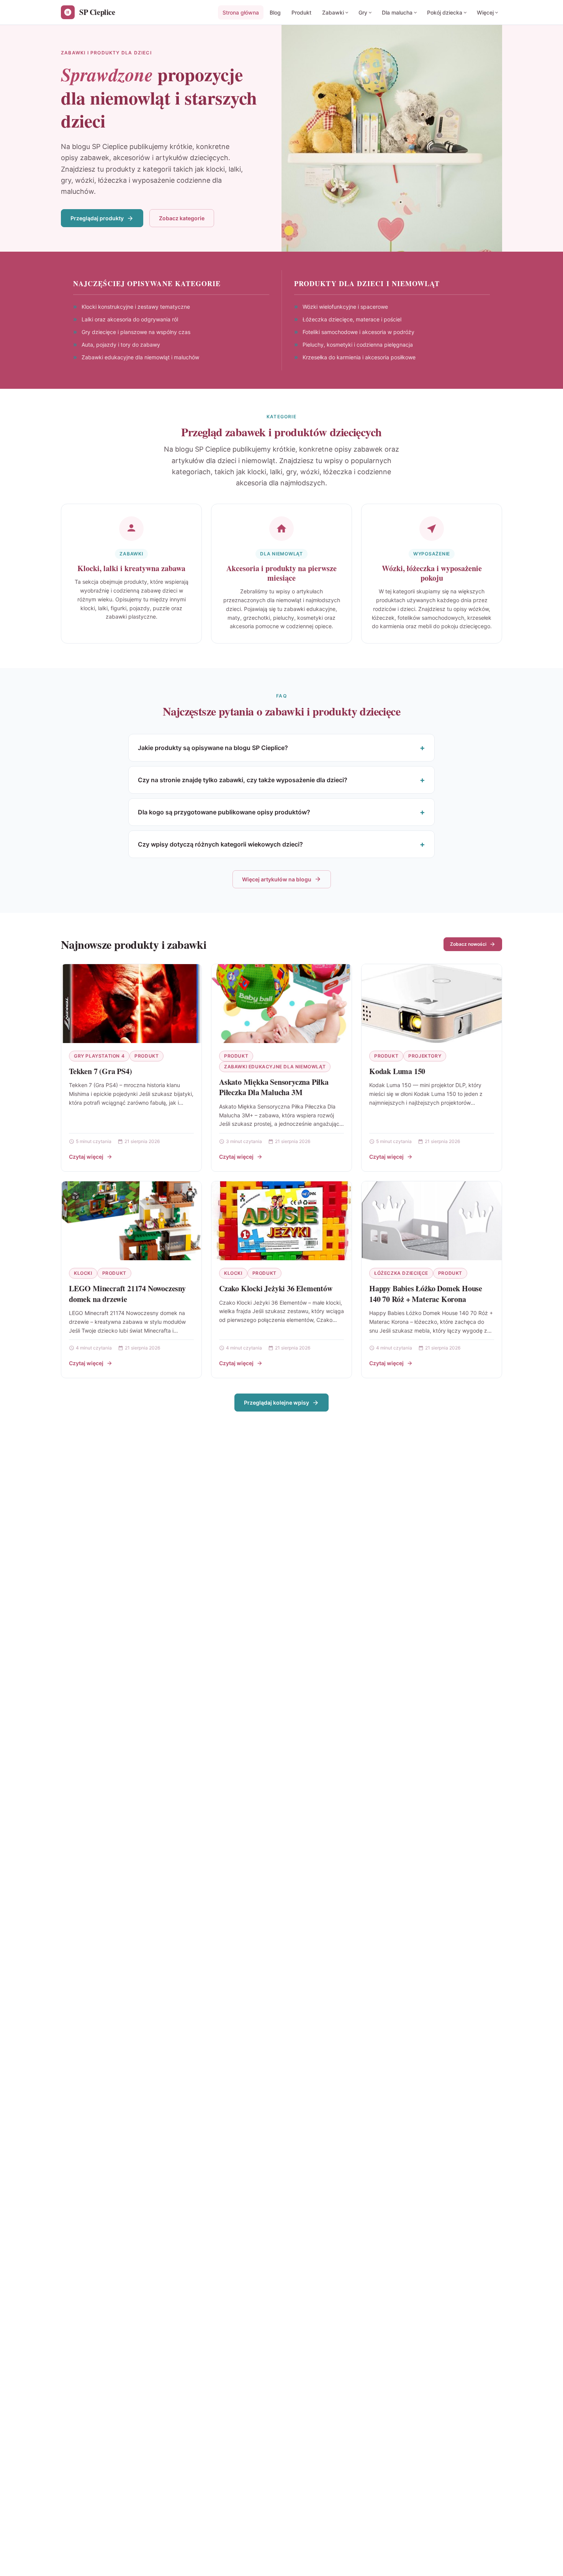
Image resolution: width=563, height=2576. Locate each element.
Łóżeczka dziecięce (401, 1273)
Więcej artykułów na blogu (277, 879)
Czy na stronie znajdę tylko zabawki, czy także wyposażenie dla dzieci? (243, 780)
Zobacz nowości (468, 944)
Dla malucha (397, 12)
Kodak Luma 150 (397, 1071)
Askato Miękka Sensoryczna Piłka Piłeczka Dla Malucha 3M (274, 1087)
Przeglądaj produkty (97, 218)
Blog (275, 12)
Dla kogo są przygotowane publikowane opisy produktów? (224, 812)
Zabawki (333, 12)
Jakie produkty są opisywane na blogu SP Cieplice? (213, 748)
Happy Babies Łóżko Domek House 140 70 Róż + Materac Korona (426, 1294)
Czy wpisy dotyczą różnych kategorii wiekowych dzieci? (220, 844)
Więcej (485, 12)
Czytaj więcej (86, 1157)
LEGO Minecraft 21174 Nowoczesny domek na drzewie (127, 1294)
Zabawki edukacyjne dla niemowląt (275, 1067)
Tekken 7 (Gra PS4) (100, 1071)
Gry (363, 12)
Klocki (83, 1273)
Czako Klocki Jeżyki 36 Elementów (276, 1288)
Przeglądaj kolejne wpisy (277, 1403)
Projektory (425, 1056)
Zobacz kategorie (182, 218)
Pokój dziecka (445, 12)
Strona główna (241, 12)
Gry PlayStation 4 (99, 1056)
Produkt (301, 12)
